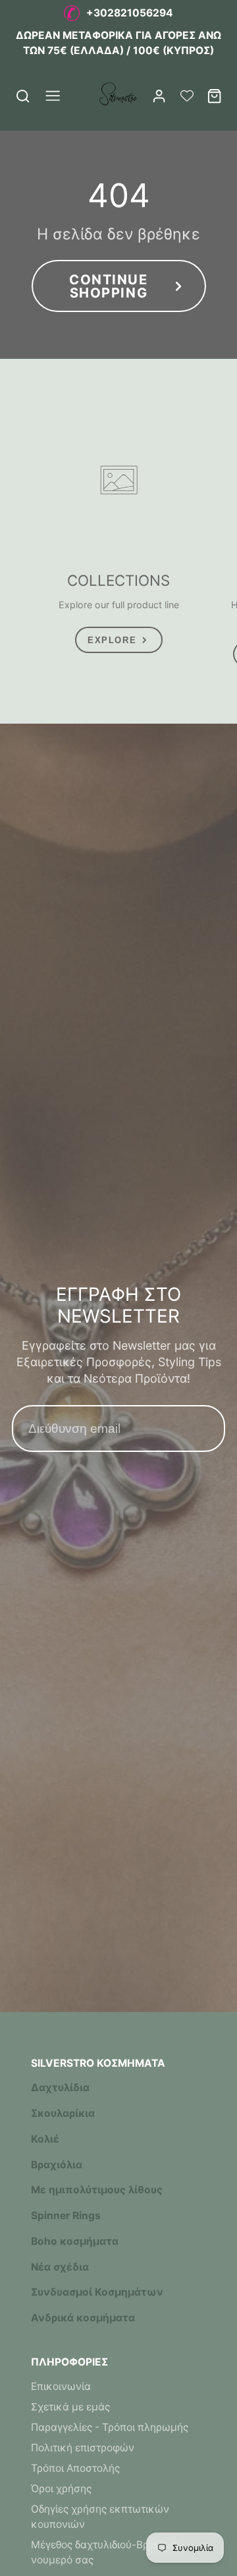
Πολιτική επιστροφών (83, 2448)
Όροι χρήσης (61, 2489)
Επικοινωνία (61, 2386)
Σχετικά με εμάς (70, 2407)
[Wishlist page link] (187, 96)
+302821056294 (130, 13)
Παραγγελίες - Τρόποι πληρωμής (110, 2427)
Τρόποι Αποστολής (75, 2468)
